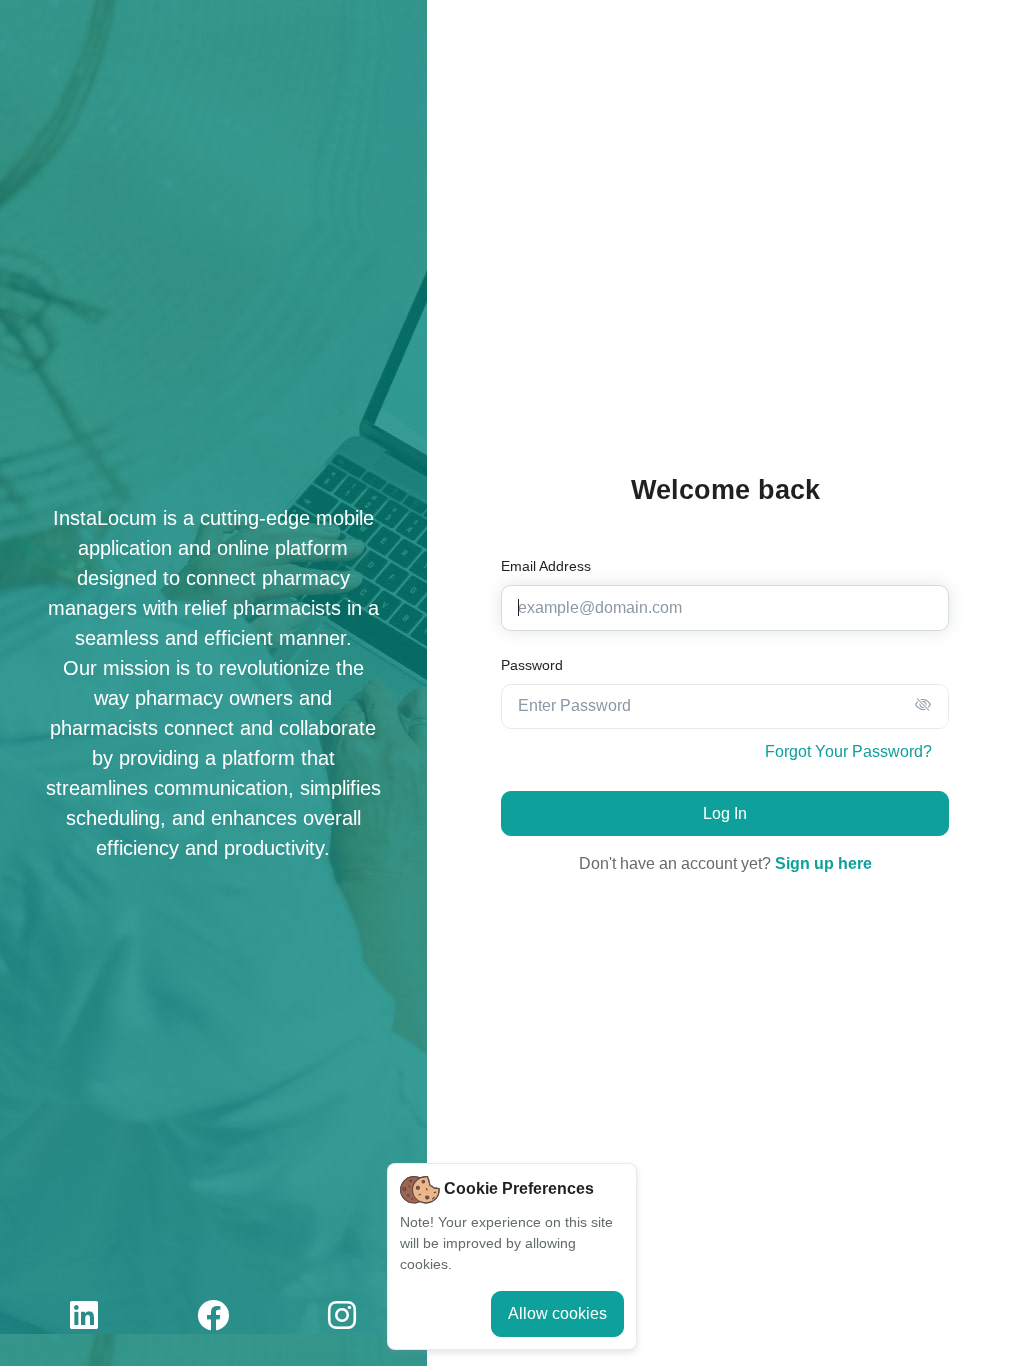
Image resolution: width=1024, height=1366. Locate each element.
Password (532, 665)
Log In (725, 813)
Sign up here (823, 863)
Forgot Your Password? (848, 751)
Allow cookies (557, 1313)
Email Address (546, 566)
